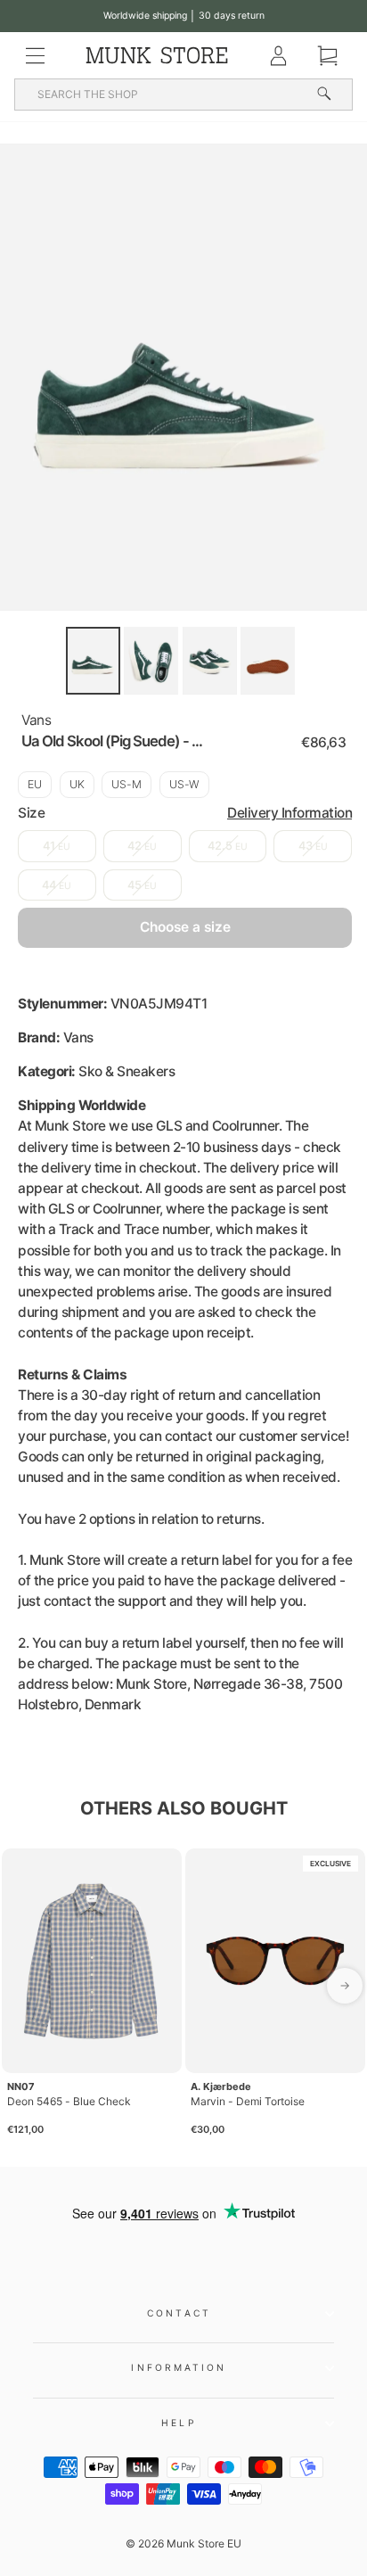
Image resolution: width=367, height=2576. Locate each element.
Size (185, 813)
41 (57, 846)
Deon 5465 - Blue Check (69, 2101)
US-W (184, 784)
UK (77, 784)
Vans (36, 720)
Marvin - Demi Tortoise (248, 2101)
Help (179, 2423)
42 (142, 846)
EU (35, 784)
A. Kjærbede (221, 2086)
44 (57, 885)
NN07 (21, 2086)
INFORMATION (179, 2367)
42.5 (228, 846)
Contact (179, 2313)
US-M (126, 784)
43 (313, 846)
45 (142, 885)
